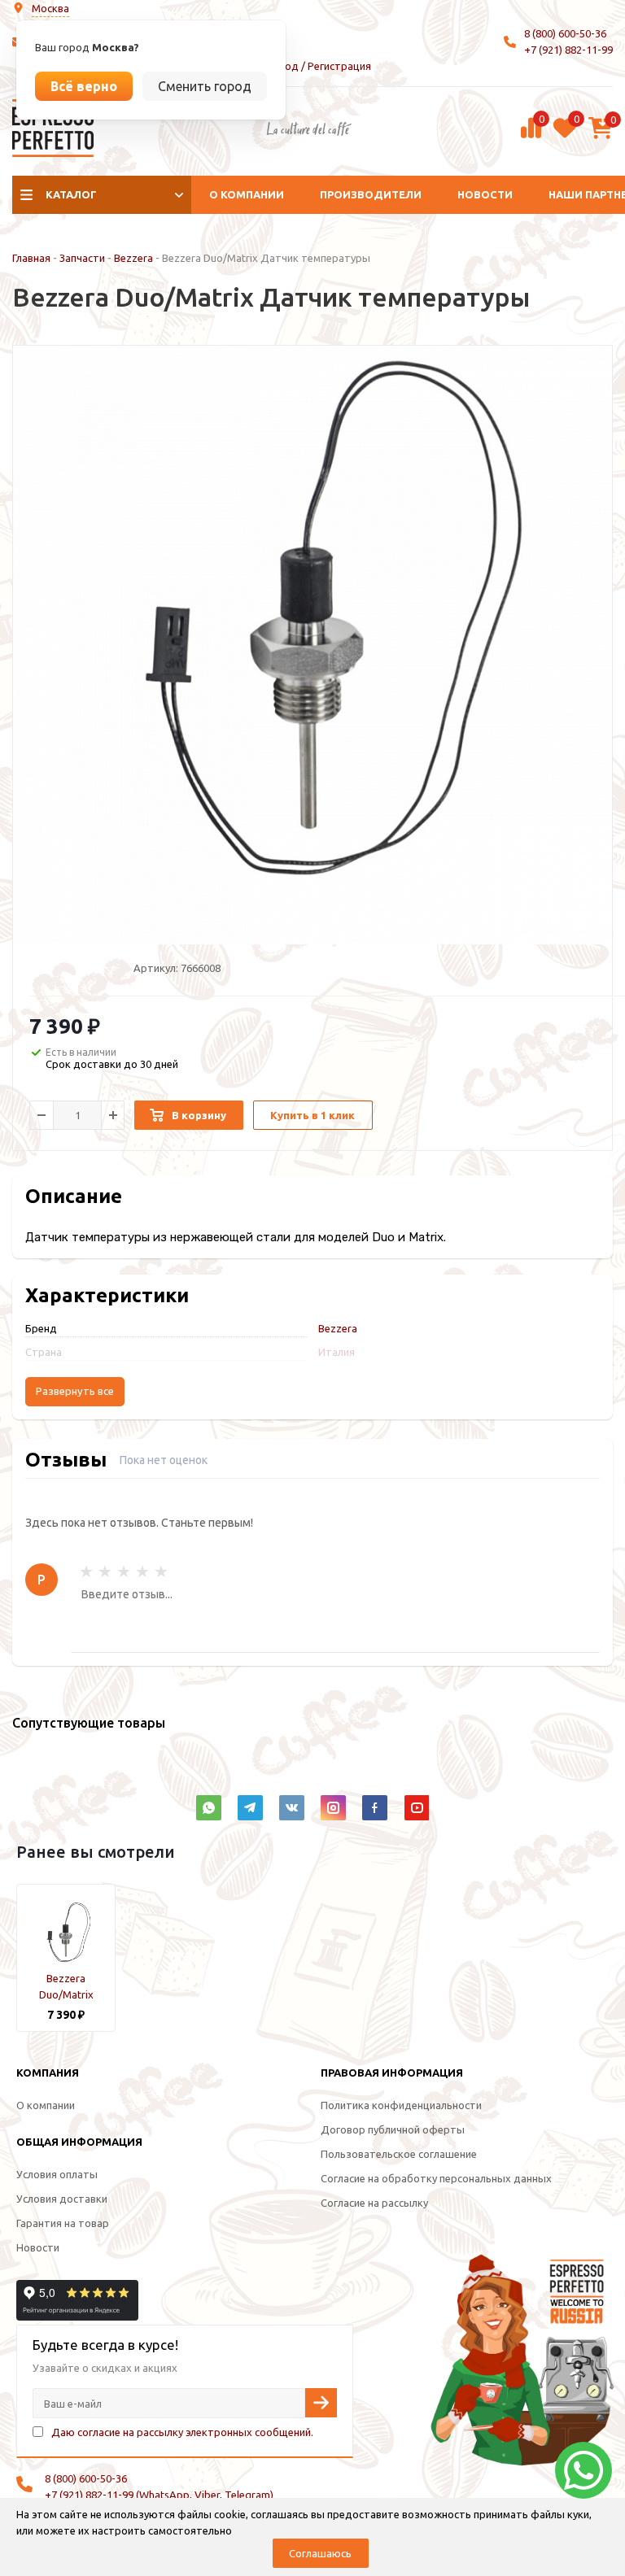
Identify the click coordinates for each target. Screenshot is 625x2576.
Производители (371, 194)
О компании (247, 194)
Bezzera (133, 258)
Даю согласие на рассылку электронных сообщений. (182, 2432)
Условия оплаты (57, 2174)
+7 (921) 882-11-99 (568, 50)
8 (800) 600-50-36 (565, 33)
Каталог (71, 194)
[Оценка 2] (105, 1571)
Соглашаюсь (320, 2553)
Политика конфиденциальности (401, 2105)
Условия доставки (62, 2199)
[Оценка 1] (86, 1571)
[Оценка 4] (142, 1571)
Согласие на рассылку (374, 2203)
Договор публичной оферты (393, 2129)
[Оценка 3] (124, 1571)
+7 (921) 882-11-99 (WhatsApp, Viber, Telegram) (159, 2495)
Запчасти (82, 258)
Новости (485, 194)
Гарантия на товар (63, 2223)
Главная (31, 258)
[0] (531, 136)
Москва (50, 8)
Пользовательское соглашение (399, 2154)
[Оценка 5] (161, 1571)
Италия (337, 1352)
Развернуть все (75, 1391)
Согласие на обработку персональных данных (436, 2178)
